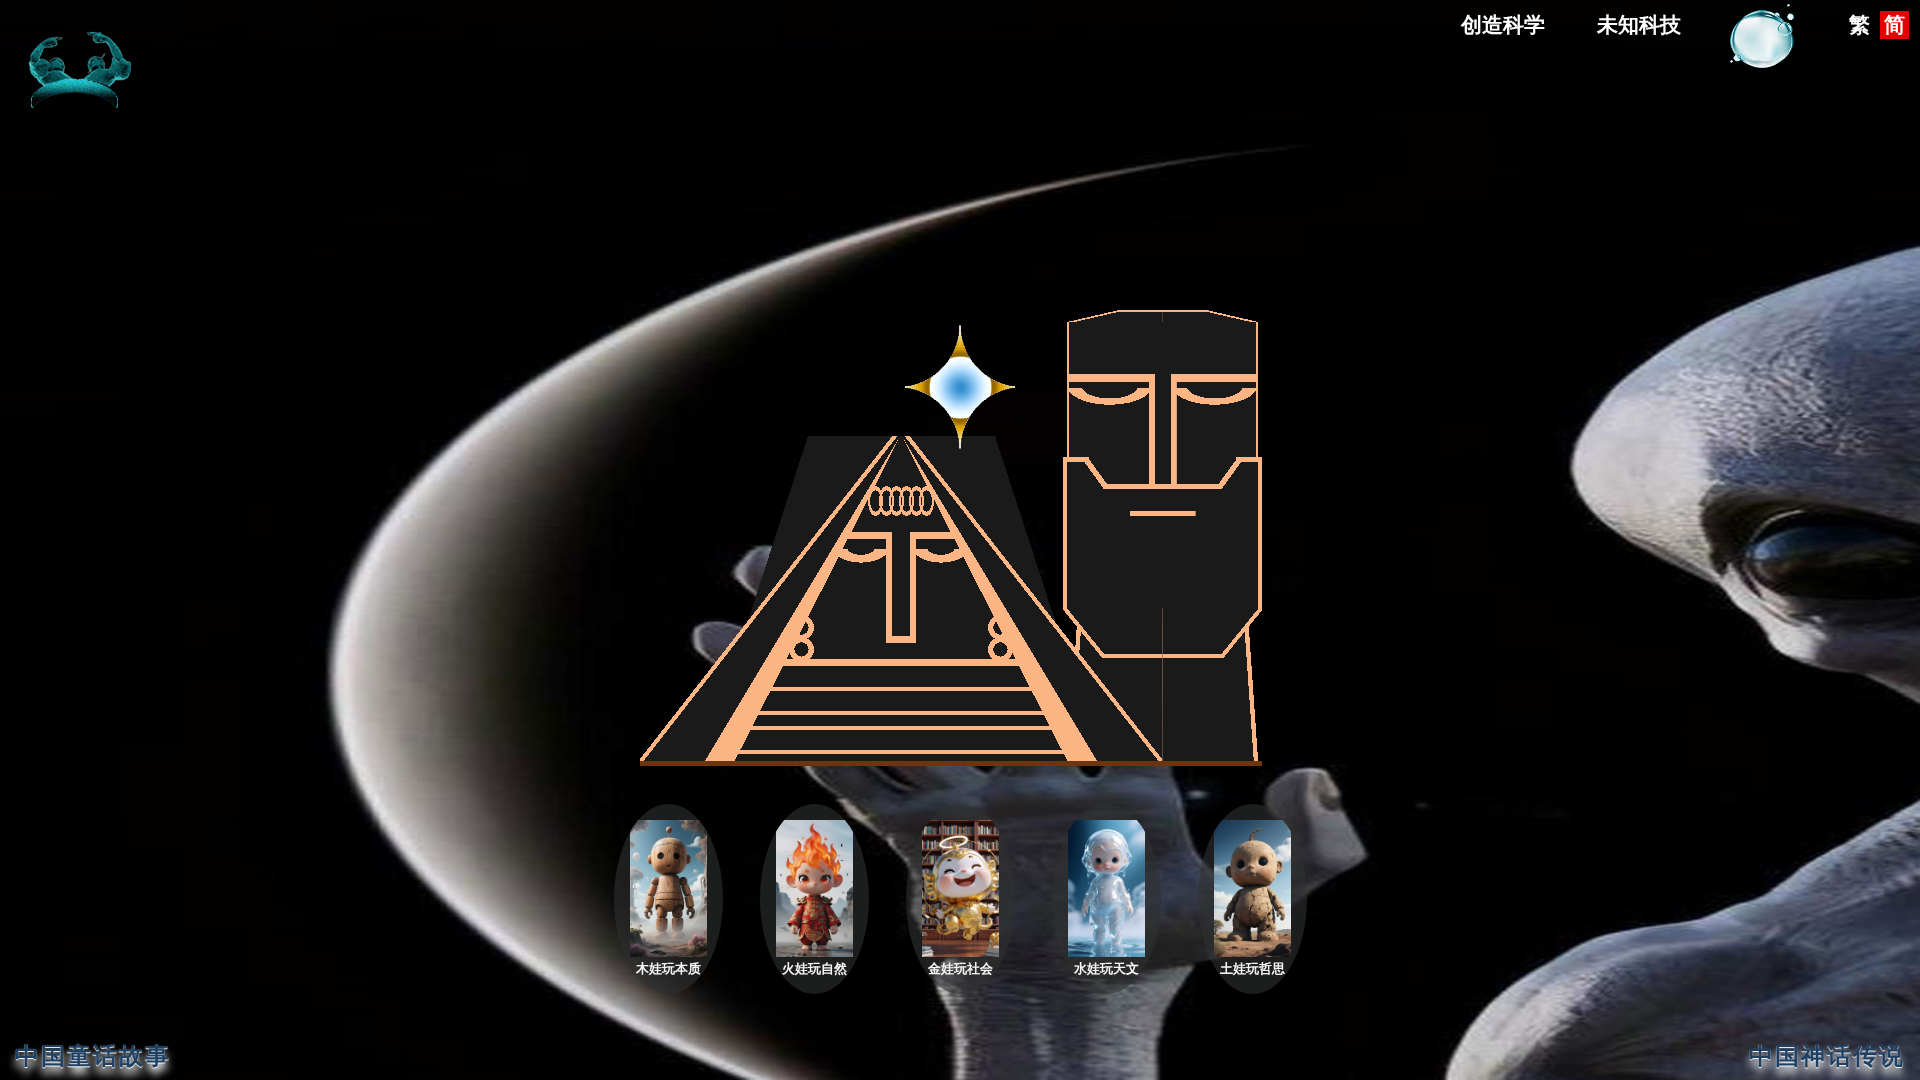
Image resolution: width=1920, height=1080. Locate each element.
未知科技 (1639, 25)
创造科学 (1503, 25)
